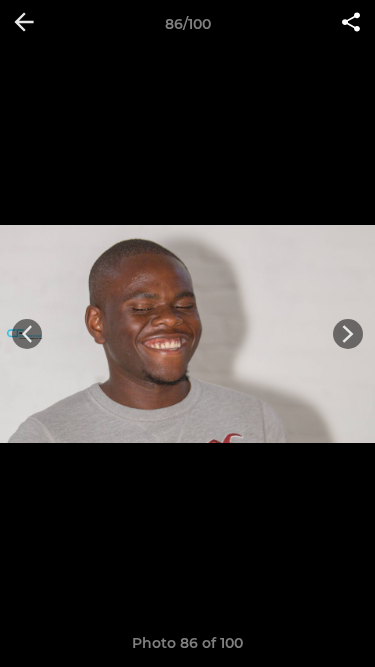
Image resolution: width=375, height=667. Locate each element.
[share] (351, 24)
